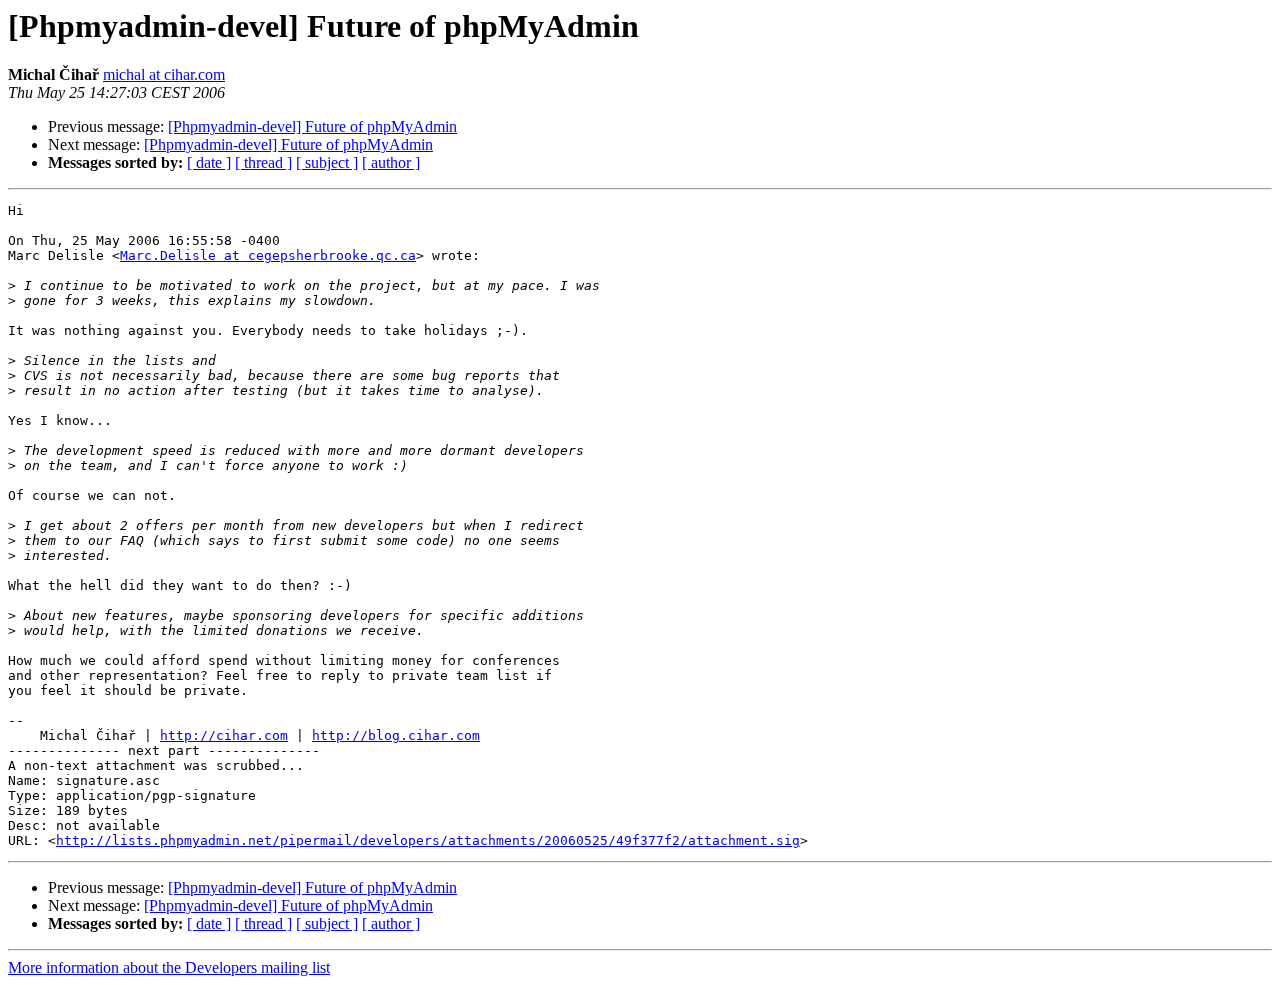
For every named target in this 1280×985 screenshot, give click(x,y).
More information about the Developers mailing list (169, 967)
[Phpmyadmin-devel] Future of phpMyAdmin (312, 126)
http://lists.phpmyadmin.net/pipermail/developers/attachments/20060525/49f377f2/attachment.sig (428, 840)
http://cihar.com (224, 735)
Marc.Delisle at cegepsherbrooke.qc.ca (268, 255)
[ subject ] (327, 162)
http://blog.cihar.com (396, 735)
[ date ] (209, 162)
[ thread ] (263, 162)
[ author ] (391, 162)
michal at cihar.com (164, 74)
